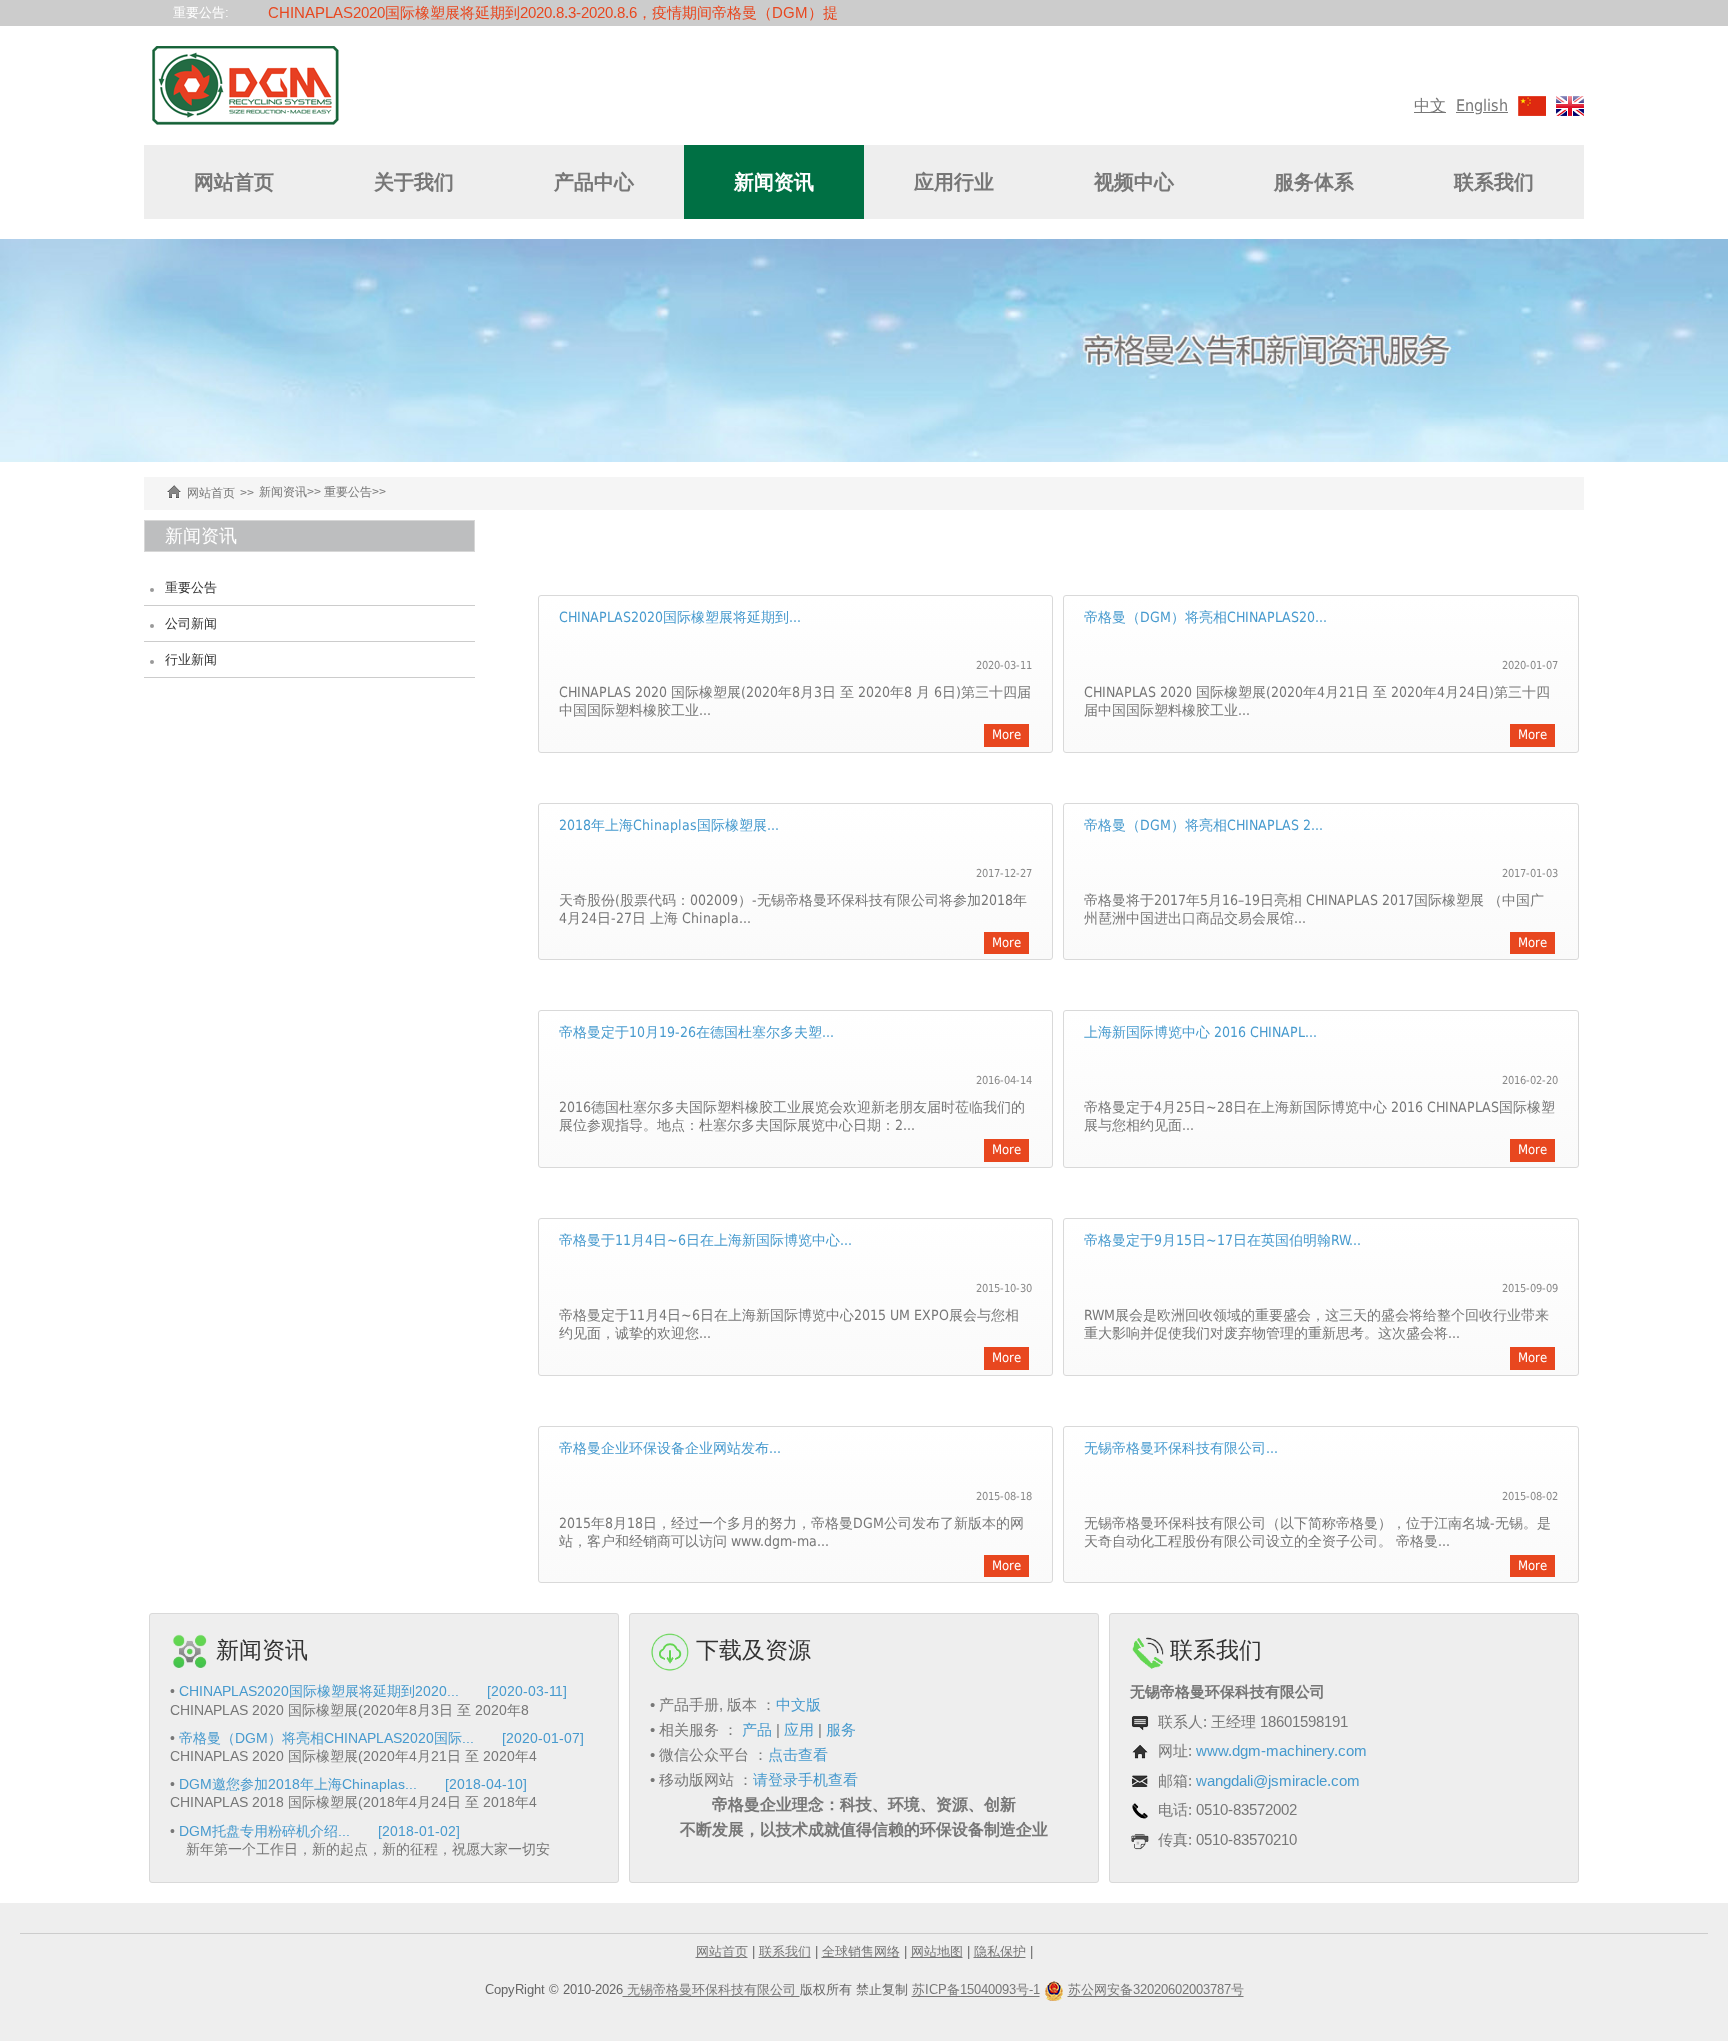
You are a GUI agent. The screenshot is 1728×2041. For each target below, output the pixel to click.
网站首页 (234, 182)
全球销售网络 (861, 1951)
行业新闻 (191, 659)
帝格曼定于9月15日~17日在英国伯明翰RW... (1222, 1240)
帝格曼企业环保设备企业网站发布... (670, 1448)
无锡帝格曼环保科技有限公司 (711, 1990)
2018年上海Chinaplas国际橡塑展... (669, 825)
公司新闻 (191, 623)
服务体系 (1314, 182)
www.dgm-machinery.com (1281, 1750)
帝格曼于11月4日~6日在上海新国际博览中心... (705, 1240)
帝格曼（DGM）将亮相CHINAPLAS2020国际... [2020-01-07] (381, 1738)
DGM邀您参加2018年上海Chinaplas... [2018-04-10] (353, 1784)
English (1482, 105)
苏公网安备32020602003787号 (1156, 1990)
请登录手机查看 (805, 1779)
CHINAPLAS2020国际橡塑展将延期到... (680, 617)
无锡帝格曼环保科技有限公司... (1181, 1448)
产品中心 (594, 182)
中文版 (798, 1704)
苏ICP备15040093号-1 (976, 1990)
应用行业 (954, 182)
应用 (799, 1729)
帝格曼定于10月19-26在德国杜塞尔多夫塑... (696, 1032)
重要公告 (348, 492)
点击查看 (798, 1754)
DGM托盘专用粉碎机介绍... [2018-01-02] (319, 1831)
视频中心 (1134, 182)
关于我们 (414, 182)
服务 (841, 1729)
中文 (1430, 105)
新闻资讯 (774, 182)
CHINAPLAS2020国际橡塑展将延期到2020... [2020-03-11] (373, 1691)
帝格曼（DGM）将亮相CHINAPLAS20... (1205, 617)
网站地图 (937, 1951)
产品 (757, 1729)
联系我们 (1494, 182)
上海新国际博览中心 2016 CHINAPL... (1200, 1032)
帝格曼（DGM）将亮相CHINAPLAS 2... (1203, 825)
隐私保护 (1000, 1951)
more (1006, 734)
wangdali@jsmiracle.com (1278, 1780)
